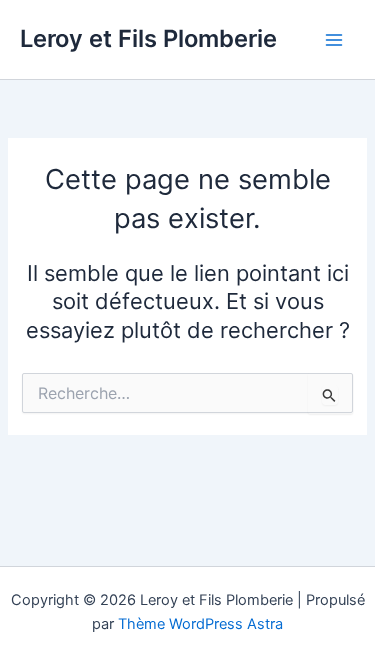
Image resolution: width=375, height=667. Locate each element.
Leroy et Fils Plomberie (148, 38)
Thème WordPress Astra (200, 624)
